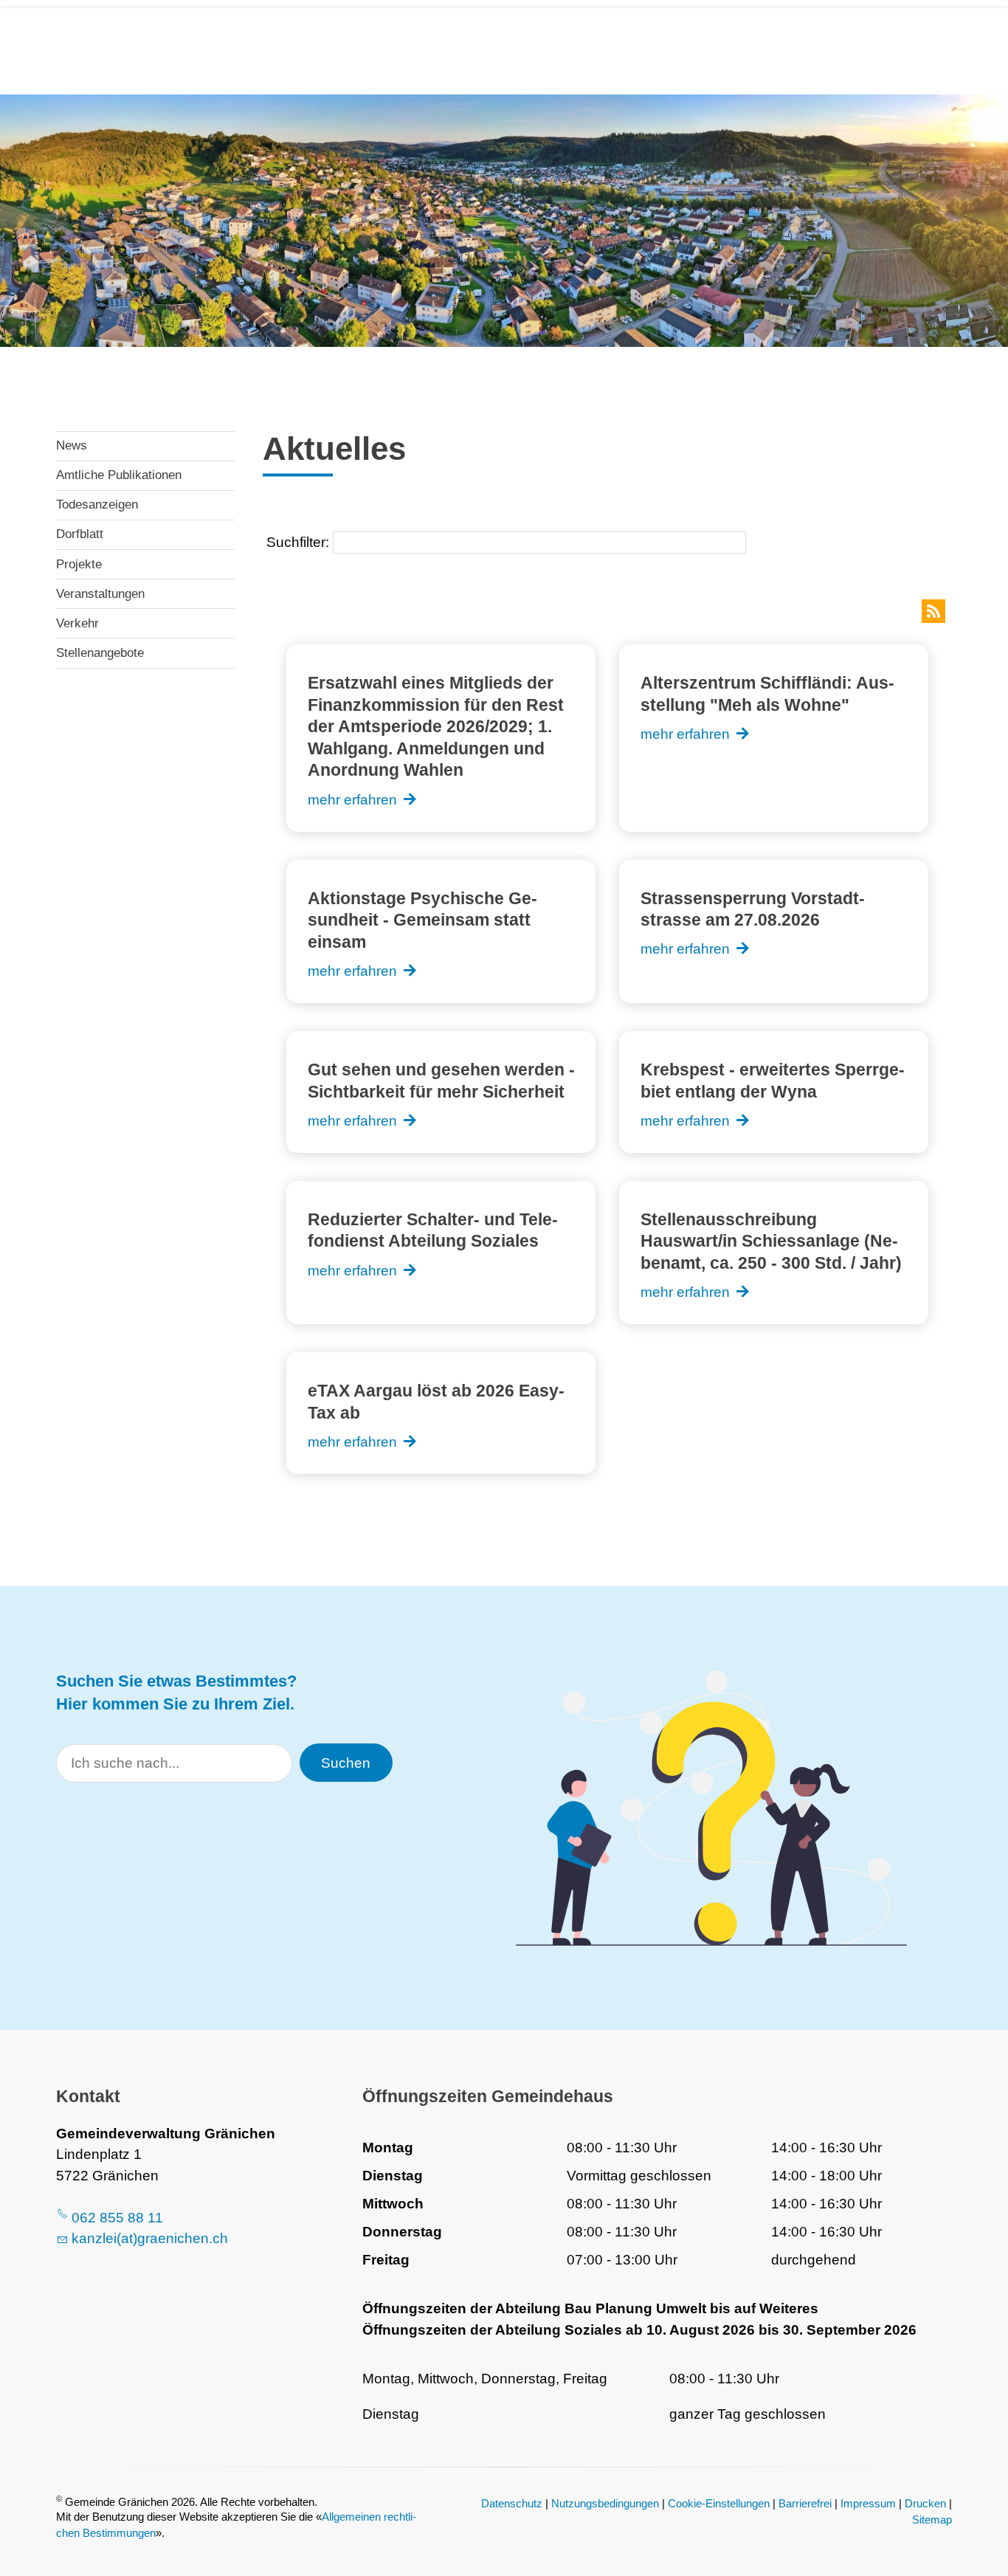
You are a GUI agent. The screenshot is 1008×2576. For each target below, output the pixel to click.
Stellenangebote (100, 653)
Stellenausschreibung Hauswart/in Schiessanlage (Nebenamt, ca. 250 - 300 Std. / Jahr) (771, 1241)
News (72, 445)
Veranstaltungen (100, 594)
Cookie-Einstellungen (719, 2503)
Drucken (925, 2503)
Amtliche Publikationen (119, 475)
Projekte (79, 564)
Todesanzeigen (97, 504)
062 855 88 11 (117, 2218)
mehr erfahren (352, 800)
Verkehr (77, 623)
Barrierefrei (805, 2503)
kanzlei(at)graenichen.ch (150, 2238)
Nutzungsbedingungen (605, 2503)
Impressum (868, 2503)
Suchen (346, 1763)
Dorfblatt (80, 534)
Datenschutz (512, 2503)
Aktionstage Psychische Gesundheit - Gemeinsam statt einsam (422, 920)
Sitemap (932, 2520)
